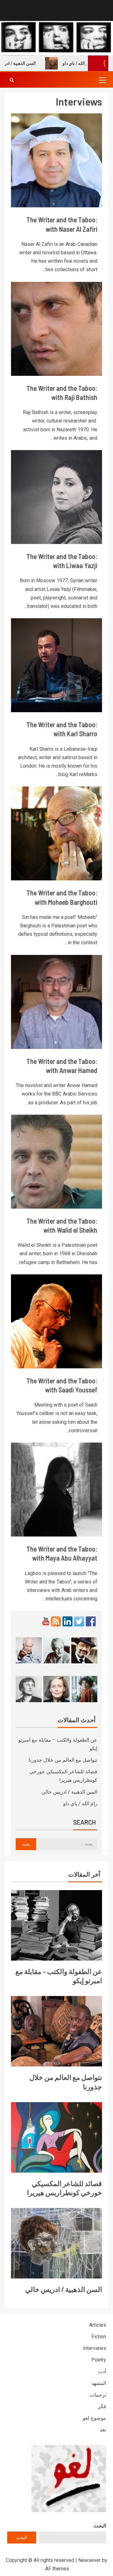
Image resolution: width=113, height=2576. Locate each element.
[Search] (12, 80)
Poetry (99, 2360)
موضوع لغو (94, 2418)
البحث (100, 2526)
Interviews (94, 2348)
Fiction (99, 2337)
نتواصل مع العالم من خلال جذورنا (63, 1760)
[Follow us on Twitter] (79, 1621)
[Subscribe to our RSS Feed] (56, 1621)
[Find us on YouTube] (46, 1621)
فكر (102, 2406)
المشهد (99, 2383)
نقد (103, 2430)
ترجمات (98, 2395)
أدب (102, 2371)
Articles (98, 2325)
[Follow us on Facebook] (91, 1621)
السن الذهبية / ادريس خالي (69, 1792)
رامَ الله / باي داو (80, 1804)
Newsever (89, 2560)
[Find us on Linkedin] (67, 1621)
